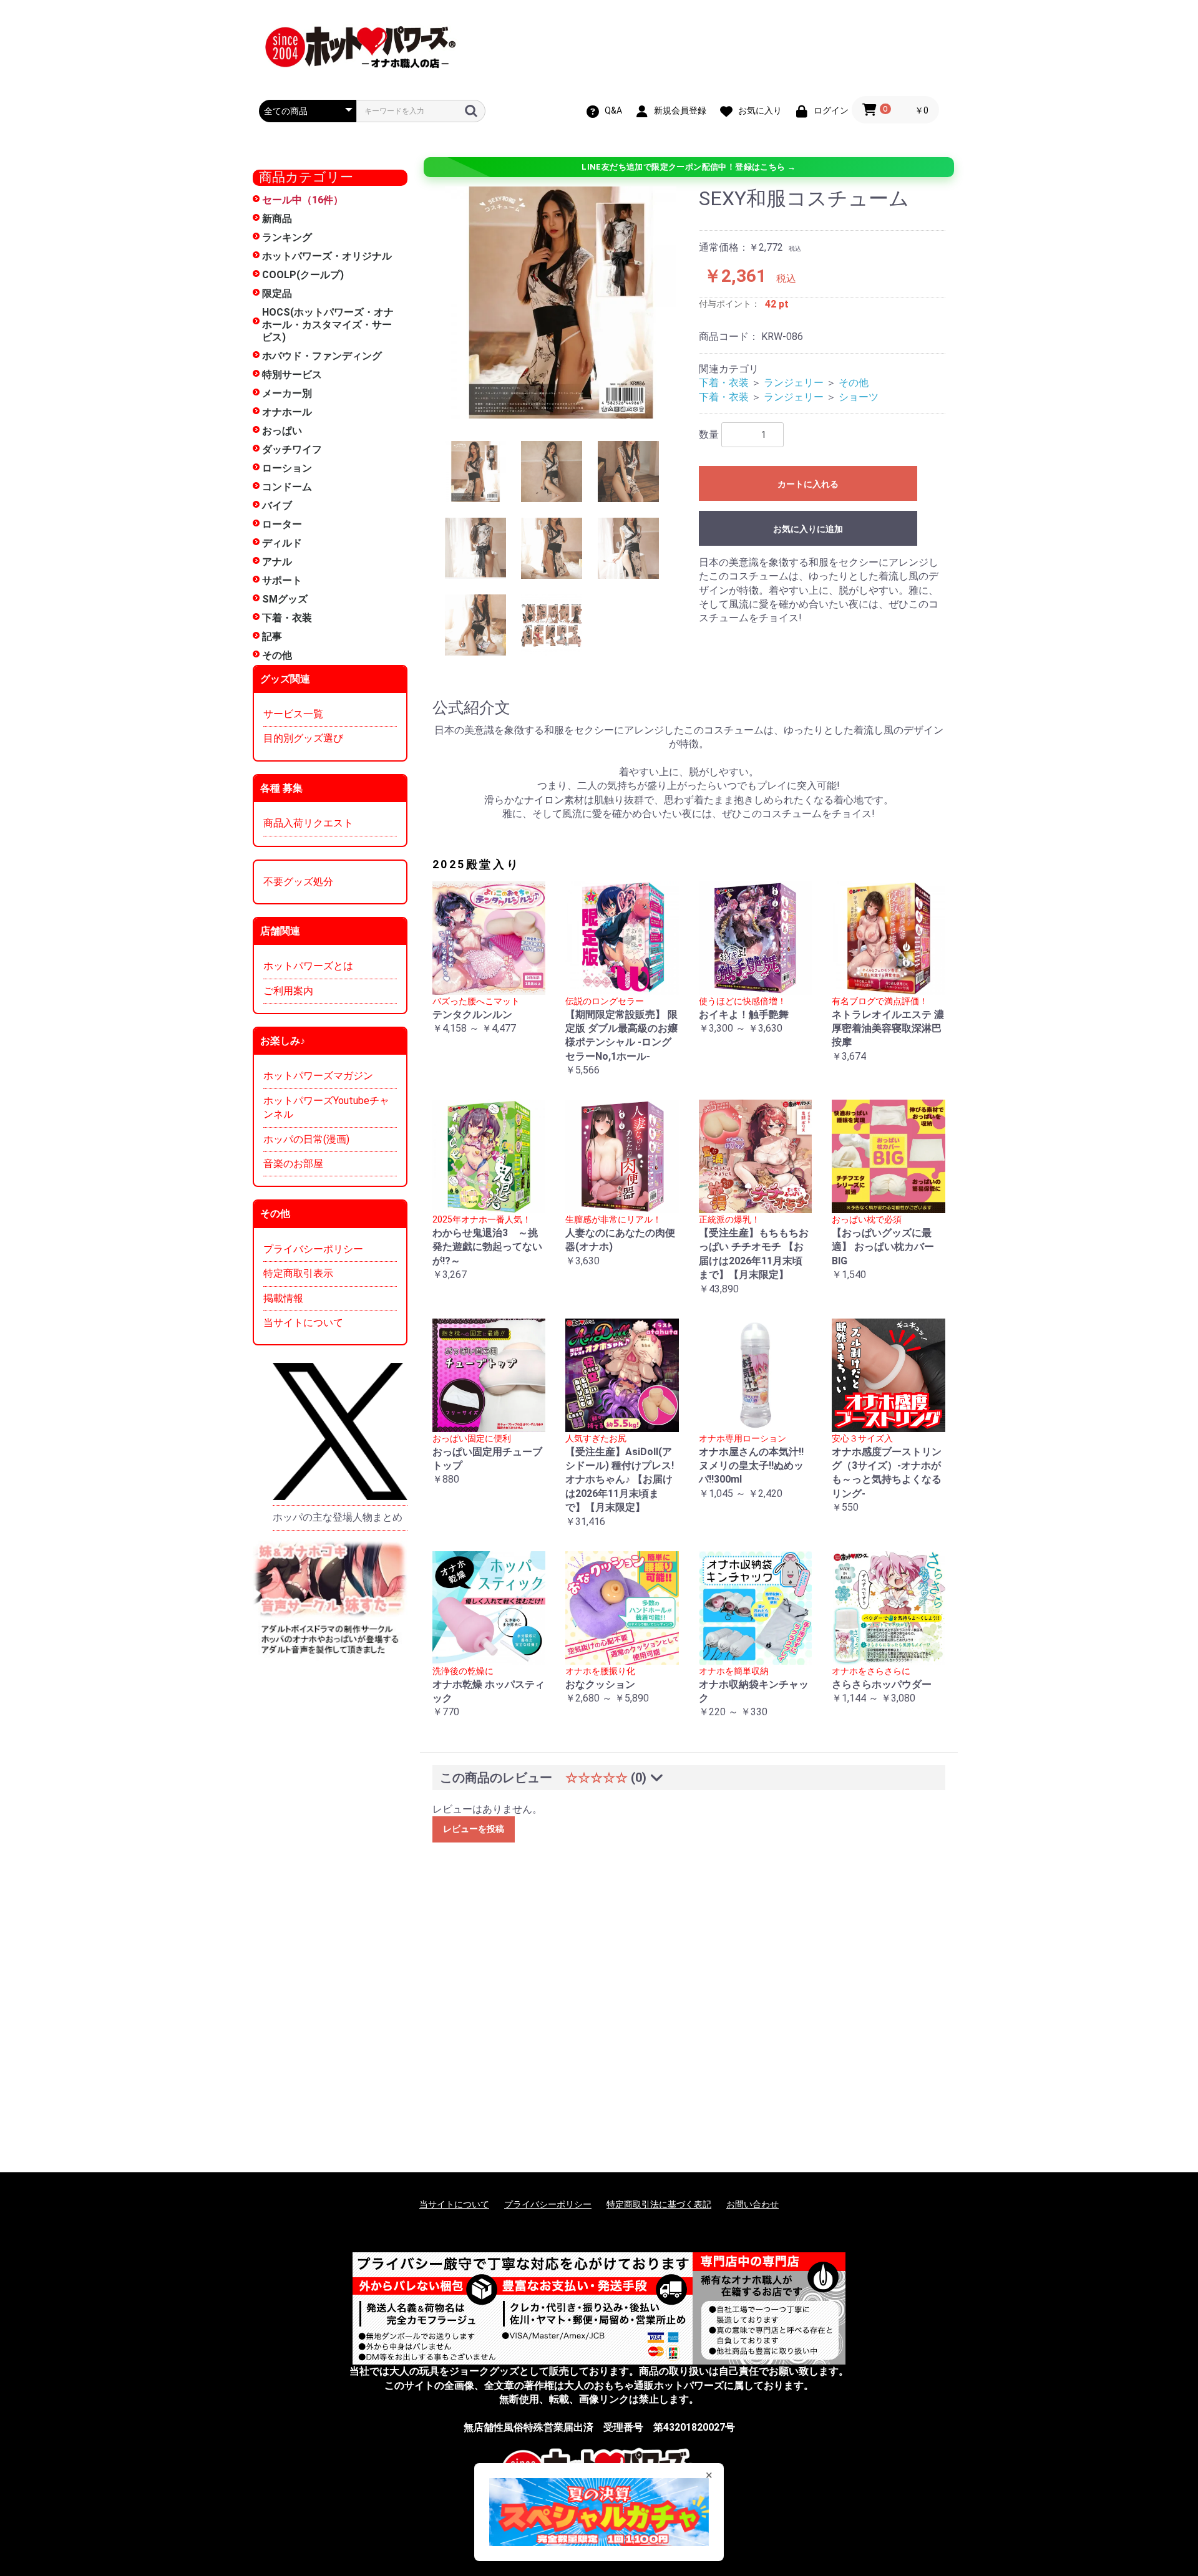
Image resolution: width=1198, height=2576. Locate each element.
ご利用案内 (288, 991)
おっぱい (282, 431)
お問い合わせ (752, 2204)
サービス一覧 (293, 714)
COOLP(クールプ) (303, 275)
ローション (287, 468)
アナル (277, 562)
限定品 (277, 293)
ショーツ (859, 397)
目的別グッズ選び (303, 738)
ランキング (287, 237)
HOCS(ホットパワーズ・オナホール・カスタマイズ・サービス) (328, 325)
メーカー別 (287, 393)
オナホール (287, 412)
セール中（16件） (303, 200)
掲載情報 (283, 1298)
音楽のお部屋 (293, 1164)
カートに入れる (808, 484)
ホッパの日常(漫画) (306, 1139)
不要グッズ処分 (298, 882)
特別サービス (292, 375)
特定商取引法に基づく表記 (659, 2204)
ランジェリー (794, 383)
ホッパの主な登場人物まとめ (338, 1517)
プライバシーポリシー (313, 1249)
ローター (282, 524)
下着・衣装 (287, 618)
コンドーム (287, 487)
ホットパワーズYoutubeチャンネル (326, 1107)
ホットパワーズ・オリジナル (327, 256)
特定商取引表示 (298, 1273)
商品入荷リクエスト (308, 823)
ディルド (282, 543)
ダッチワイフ (292, 449)
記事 (272, 637)
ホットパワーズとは (308, 966)
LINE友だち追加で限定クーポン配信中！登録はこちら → (689, 167)
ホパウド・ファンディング (322, 356)
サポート (282, 580)
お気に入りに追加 (808, 529)
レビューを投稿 (474, 1829)
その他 (277, 655)
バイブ (277, 506)
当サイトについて (303, 1323)
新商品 (277, 219)
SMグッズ (285, 599)
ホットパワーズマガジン (318, 1076)
